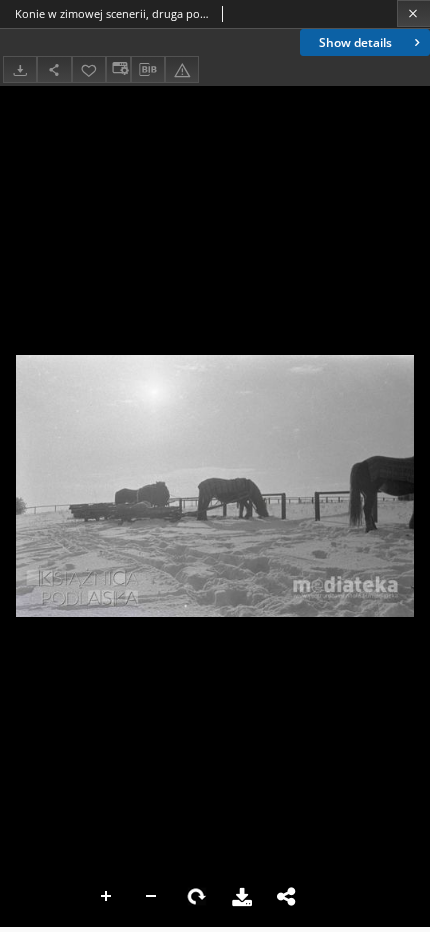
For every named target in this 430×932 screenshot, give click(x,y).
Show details (355, 42)
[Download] (20, 69)
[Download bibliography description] (148, 70)
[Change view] (118, 69)
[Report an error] (182, 69)
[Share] (54, 69)
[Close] (413, 13)
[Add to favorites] (89, 69)
